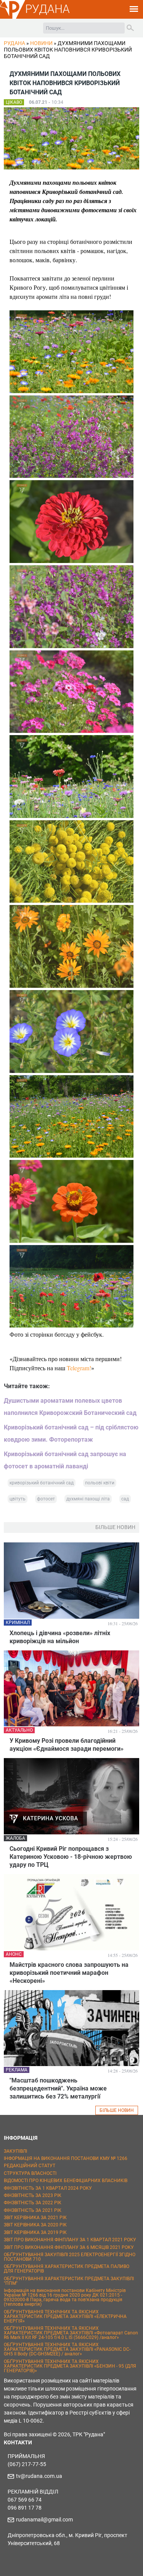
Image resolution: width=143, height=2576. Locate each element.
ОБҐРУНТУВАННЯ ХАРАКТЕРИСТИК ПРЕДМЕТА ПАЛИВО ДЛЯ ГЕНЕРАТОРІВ (67, 2269)
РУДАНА (47, 9)
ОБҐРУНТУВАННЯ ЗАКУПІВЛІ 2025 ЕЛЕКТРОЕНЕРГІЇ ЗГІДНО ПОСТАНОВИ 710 (70, 2257)
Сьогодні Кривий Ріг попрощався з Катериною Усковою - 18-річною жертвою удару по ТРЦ (71, 1857)
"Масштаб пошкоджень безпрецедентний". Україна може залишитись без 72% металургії (58, 2088)
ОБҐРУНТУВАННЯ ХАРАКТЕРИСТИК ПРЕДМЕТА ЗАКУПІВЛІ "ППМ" (69, 2281)
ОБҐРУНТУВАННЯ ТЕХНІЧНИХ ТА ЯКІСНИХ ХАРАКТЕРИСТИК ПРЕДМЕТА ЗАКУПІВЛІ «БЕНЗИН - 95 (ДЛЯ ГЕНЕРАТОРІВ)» (70, 2366)
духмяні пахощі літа (88, 1499)
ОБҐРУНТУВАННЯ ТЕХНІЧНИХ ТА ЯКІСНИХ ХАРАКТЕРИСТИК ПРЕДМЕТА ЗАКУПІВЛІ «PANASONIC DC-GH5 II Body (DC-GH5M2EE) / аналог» (67, 2349)
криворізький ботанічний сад (42, 1483)
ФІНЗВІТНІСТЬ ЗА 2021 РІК (33, 2210)
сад (125, 1499)
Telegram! (79, 1368)
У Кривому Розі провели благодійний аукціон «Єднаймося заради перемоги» (67, 1745)
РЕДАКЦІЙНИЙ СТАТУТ (30, 2166)
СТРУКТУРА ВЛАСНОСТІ (30, 2173)
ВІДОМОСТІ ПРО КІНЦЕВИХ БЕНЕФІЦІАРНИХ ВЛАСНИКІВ (66, 2181)
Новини (41, 43)
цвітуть (18, 1499)
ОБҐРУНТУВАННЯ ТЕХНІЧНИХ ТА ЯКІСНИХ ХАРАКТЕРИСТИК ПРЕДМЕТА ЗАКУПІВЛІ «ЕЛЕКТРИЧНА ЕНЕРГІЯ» (65, 2316)
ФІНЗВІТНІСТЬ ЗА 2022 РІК (33, 2203)
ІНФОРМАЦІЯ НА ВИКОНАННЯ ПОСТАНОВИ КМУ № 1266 (66, 2158)
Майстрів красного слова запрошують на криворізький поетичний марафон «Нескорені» (69, 1973)
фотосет (46, 1499)
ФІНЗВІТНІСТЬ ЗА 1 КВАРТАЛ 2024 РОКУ (48, 2188)
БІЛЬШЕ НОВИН (117, 2110)
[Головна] (13, 18)
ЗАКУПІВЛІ (15, 2151)
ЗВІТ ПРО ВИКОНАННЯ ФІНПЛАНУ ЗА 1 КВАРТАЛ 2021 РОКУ (70, 2240)
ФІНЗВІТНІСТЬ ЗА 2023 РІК (33, 2195)
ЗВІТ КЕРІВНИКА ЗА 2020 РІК (35, 2225)
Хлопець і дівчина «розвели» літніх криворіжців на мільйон (60, 1637)
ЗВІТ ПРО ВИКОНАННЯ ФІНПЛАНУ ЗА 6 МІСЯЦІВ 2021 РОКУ (69, 2247)
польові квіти (100, 1483)
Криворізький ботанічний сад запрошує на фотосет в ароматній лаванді (65, 1460)
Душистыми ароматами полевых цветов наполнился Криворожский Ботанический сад (70, 1407)
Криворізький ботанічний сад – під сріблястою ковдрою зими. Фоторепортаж (71, 1433)
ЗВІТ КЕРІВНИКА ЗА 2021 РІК (35, 2218)
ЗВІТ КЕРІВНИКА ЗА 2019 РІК (35, 2232)
